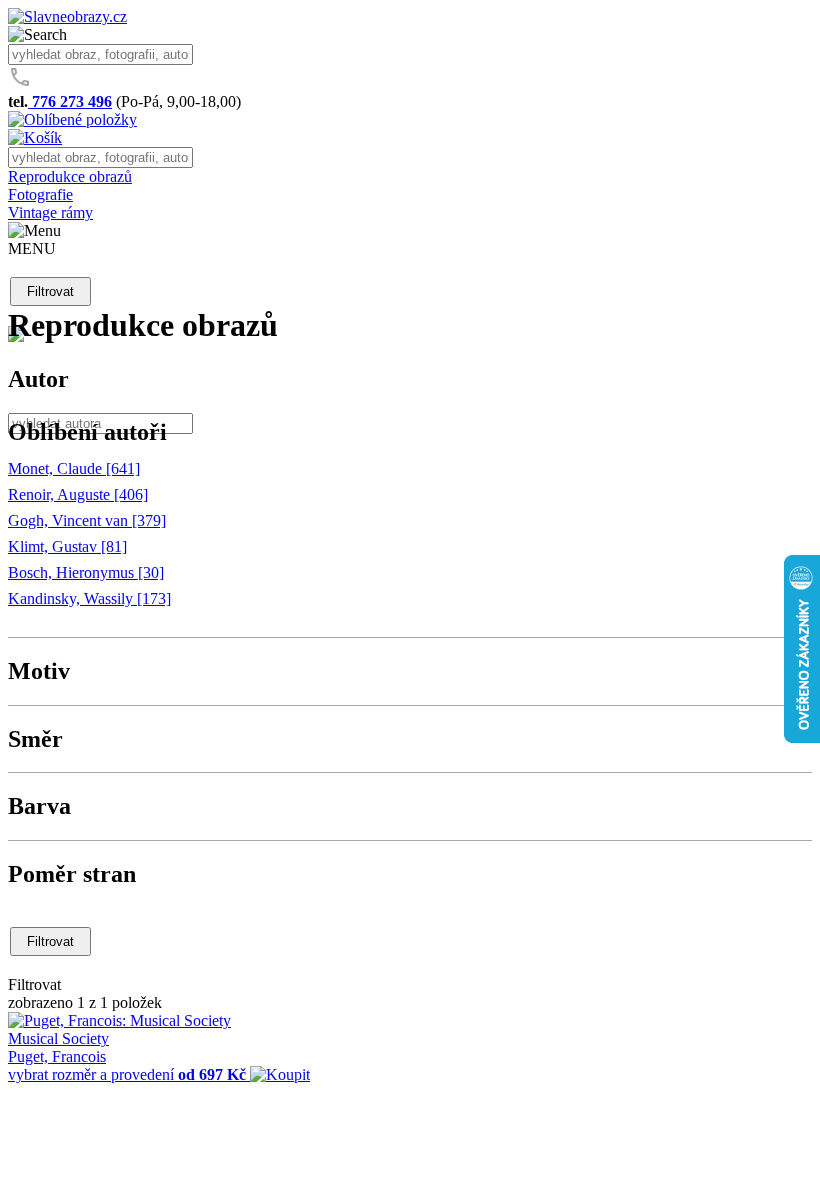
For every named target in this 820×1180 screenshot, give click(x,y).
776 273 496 (70, 101)
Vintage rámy (50, 212)
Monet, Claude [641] (74, 468)
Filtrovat (50, 291)
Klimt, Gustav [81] (67, 546)
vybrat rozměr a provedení (127, 1074)
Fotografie (40, 194)
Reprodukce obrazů (70, 176)
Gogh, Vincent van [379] (87, 520)
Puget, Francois (57, 1056)
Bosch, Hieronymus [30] (86, 572)
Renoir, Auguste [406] (78, 494)
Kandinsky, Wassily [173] (89, 598)
